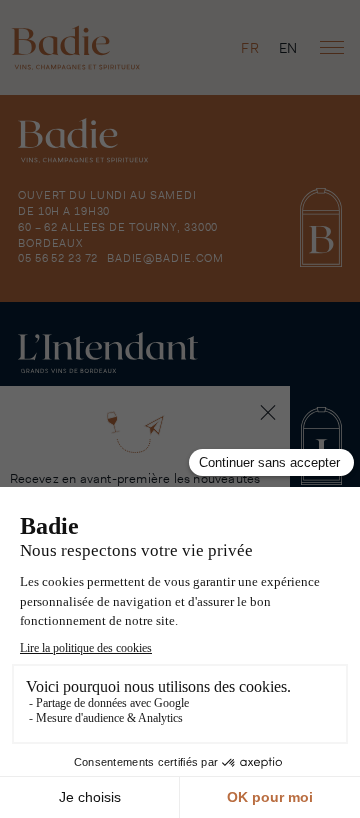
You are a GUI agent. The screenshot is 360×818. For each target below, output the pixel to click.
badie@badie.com (165, 258)
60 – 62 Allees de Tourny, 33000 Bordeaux (118, 235)
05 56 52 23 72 (58, 258)
